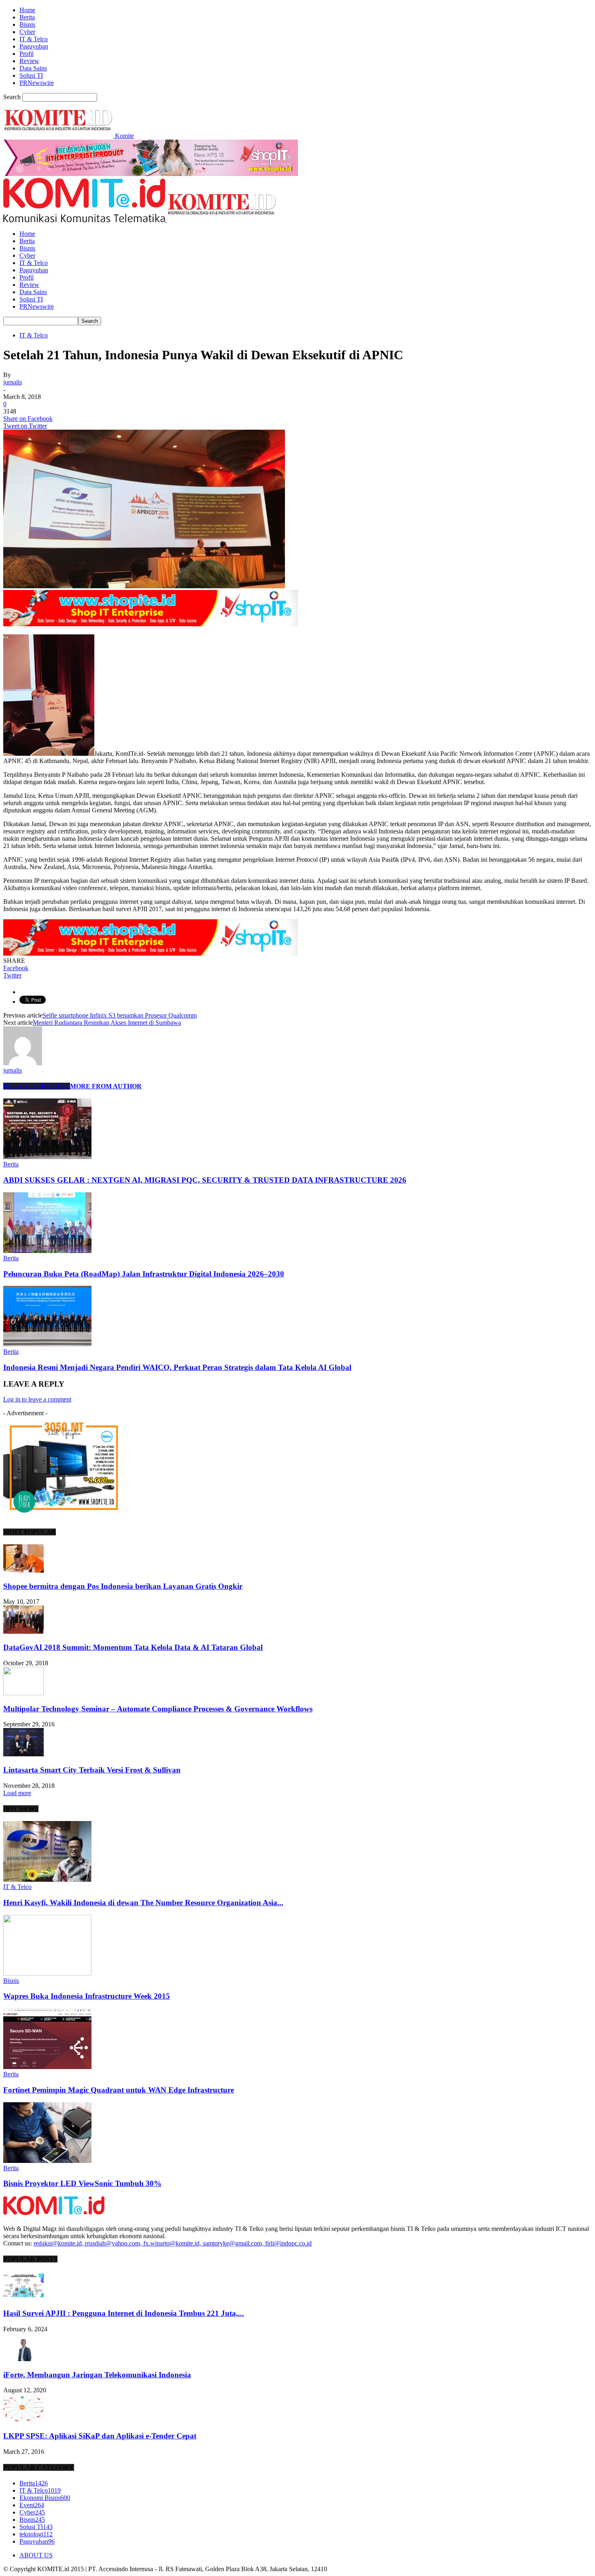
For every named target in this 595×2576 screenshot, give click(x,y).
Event (32, 2505)
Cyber (27, 32)
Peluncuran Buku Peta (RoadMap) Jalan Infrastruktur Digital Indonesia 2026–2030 (144, 1274)
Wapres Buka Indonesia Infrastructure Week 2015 (87, 1996)
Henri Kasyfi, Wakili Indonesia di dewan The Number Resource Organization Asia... (143, 1903)
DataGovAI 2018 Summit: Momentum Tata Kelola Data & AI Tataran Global (133, 1647)
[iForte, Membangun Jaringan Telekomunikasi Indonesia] (23, 2359)
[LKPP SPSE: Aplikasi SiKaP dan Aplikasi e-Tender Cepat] (23, 2420)
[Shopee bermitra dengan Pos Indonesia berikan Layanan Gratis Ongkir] (23, 1570)
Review (29, 61)
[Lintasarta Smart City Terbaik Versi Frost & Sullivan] (23, 1754)
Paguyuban (34, 46)
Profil (27, 54)
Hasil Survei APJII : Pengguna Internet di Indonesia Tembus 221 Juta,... (124, 2313)
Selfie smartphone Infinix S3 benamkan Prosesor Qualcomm (120, 1015)
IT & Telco (34, 39)
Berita (27, 17)
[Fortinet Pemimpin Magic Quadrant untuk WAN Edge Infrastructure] (47, 2067)
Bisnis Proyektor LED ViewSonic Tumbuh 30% (82, 2183)
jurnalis (13, 382)
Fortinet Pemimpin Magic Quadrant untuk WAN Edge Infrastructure (119, 2090)
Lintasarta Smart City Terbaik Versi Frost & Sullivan (92, 1770)
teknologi (36, 2534)
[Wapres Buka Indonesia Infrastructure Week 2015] (47, 1973)
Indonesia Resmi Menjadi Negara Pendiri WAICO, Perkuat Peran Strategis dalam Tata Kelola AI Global (177, 1367)
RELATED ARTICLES (37, 1086)
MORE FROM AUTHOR (106, 1086)
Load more (17, 1793)
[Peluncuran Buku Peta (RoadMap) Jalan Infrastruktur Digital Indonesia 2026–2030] (47, 1251)
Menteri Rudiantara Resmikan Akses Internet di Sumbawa (107, 1023)
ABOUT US (36, 2555)
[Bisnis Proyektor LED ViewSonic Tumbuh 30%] (47, 2161)
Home (27, 10)
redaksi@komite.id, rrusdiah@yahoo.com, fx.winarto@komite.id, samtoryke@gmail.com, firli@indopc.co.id (173, 2243)
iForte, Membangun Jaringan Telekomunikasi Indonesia (97, 2375)
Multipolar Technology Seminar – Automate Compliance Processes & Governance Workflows (158, 1709)
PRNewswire (37, 83)
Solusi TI (31, 75)
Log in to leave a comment (37, 1399)
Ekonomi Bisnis (45, 2498)
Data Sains (33, 68)
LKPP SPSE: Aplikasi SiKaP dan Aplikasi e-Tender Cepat (100, 2436)
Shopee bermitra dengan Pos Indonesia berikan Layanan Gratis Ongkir (123, 1586)
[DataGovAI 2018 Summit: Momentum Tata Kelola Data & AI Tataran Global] (23, 1631)
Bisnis (27, 24)
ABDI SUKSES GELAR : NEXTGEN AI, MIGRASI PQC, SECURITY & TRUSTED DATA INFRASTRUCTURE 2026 (205, 1180)
